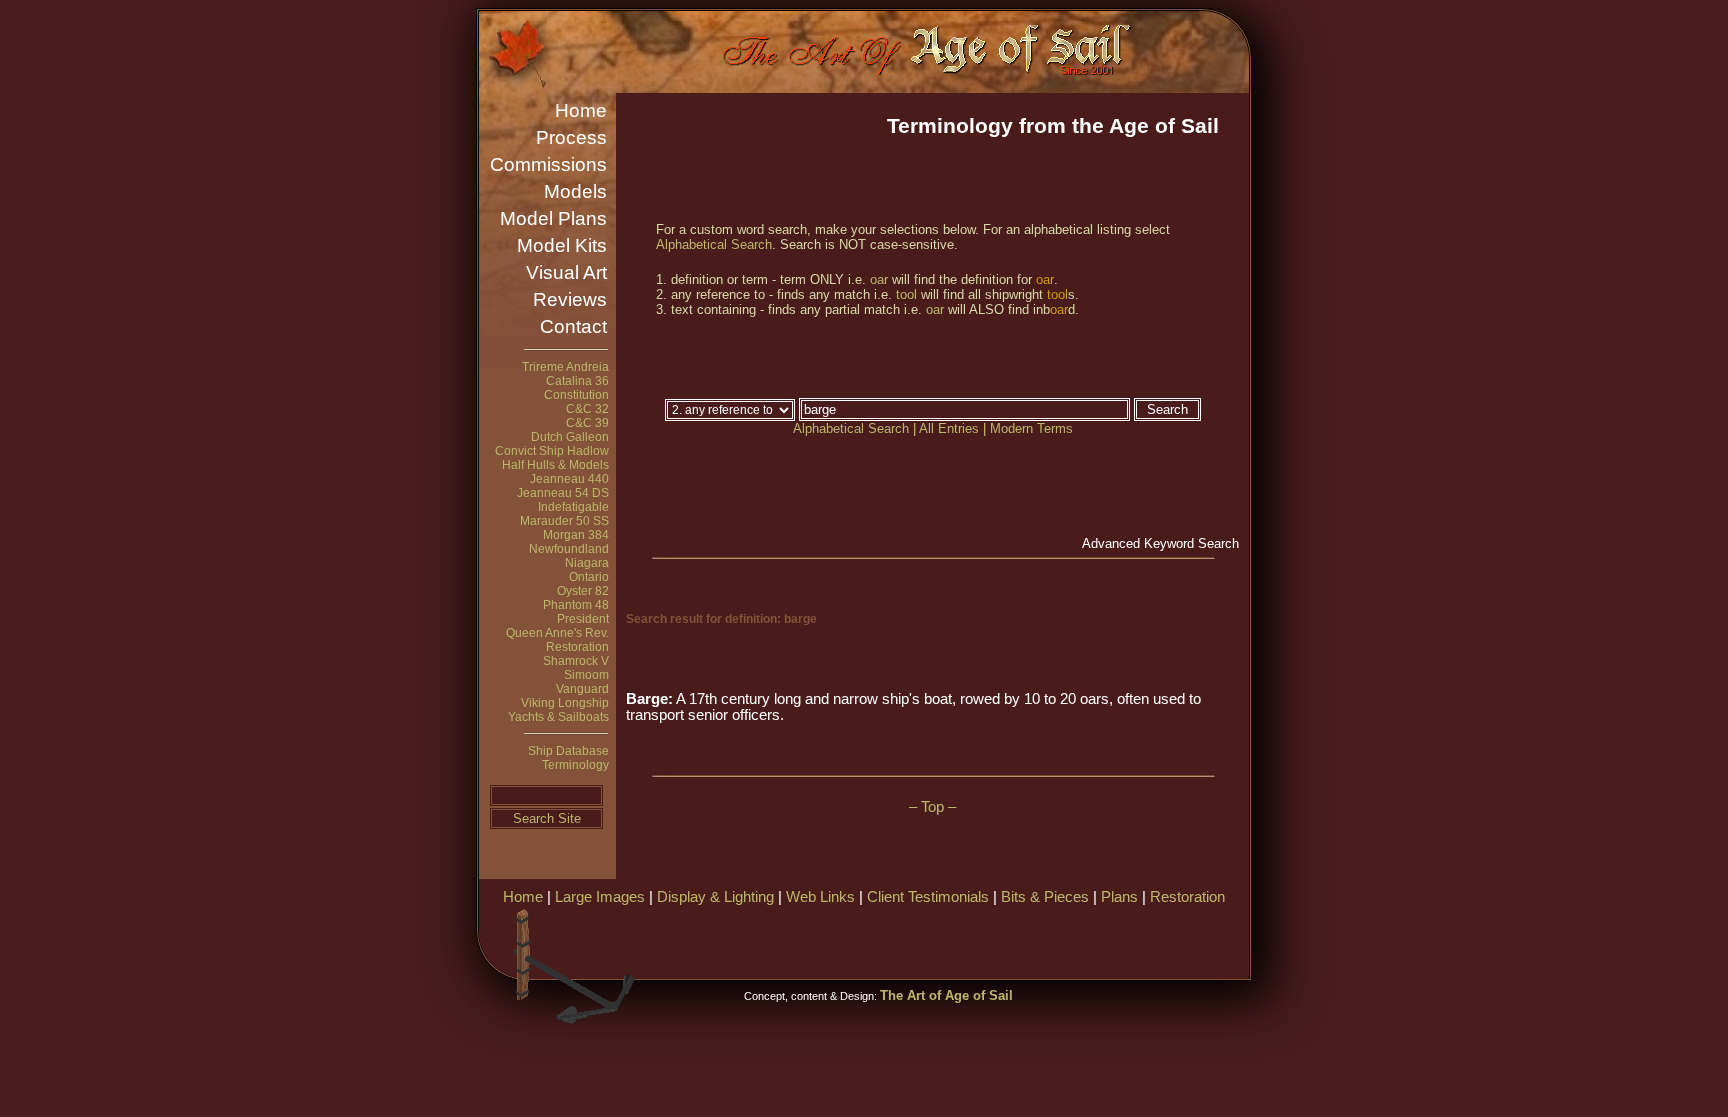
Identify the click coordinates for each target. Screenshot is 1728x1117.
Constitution (576, 395)
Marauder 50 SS (564, 521)
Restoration (577, 647)
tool (906, 294)
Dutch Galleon (570, 437)
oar (879, 279)
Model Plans (553, 218)
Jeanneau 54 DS (563, 493)
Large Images (600, 897)
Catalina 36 (577, 381)
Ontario (589, 577)
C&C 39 (587, 423)
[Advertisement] (1013, 940)
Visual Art (566, 272)
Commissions (548, 164)
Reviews (570, 299)
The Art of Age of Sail (946, 995)
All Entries (949, 428)
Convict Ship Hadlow (552, 451)
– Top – (932, 807)
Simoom (586, 675)
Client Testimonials (928, 897)
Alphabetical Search (714, 244)
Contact (573, 326)
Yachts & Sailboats (558, 717)
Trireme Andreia (565, 367)
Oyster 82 (583, 591)
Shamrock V (576, 661)
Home (581, 110)
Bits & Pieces (1045, 897)
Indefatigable (573, 507)
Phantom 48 (576, 605)
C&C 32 (587, 409)
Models (575, 191)
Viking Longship (565, 703)
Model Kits (562, 245)
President (583, 619)
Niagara (587, 563)
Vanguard (582, 689)
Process (571, 137)
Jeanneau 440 (569, 479)
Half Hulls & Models (555, 465)
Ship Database (568, 751)
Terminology (575, 765)
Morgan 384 (576, 535)
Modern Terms (1031, 428)
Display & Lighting (715, 897)
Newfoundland (569, 549)
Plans (1119, 897)
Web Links (820, 897)
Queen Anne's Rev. (557, 633)
